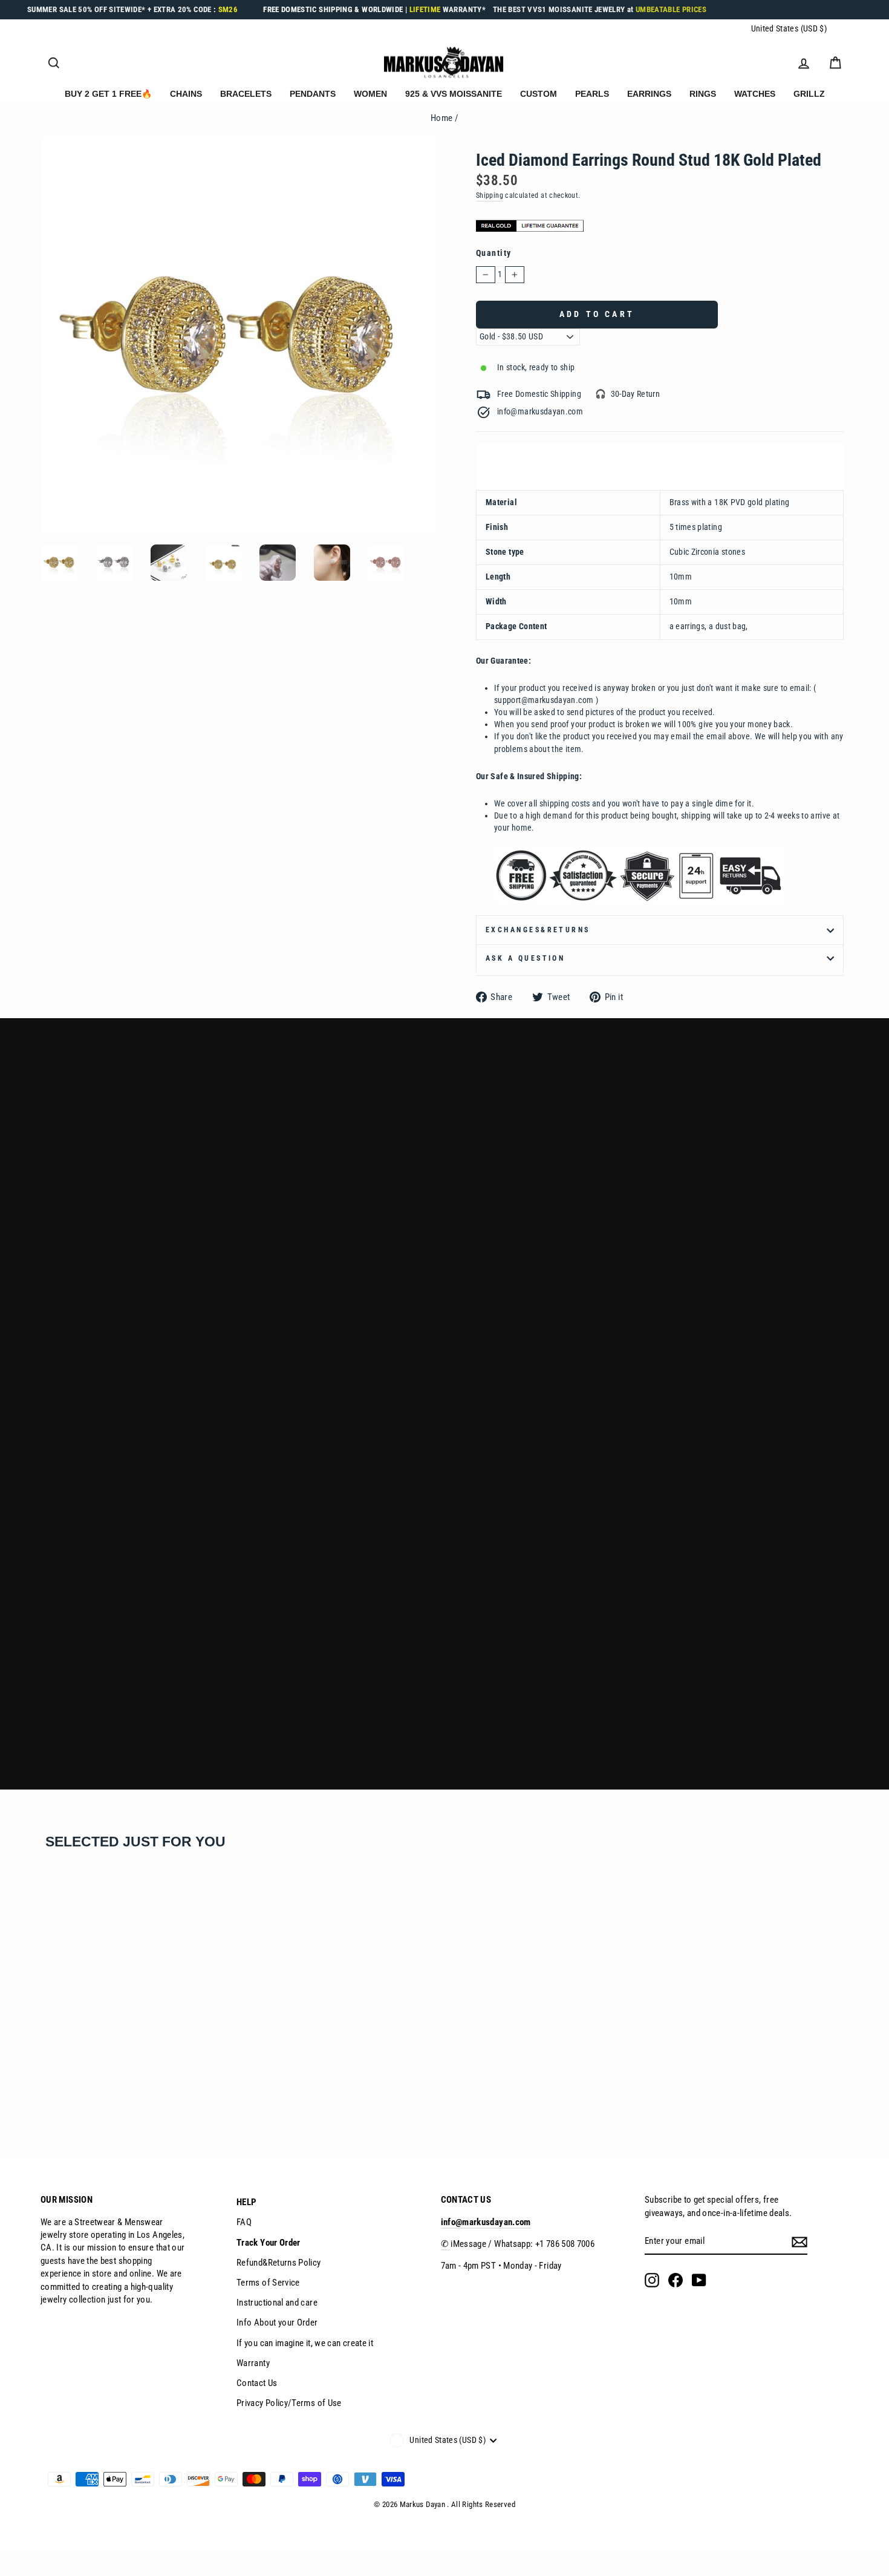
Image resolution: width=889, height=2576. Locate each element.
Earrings (649, 94)
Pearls (592, 94)
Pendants (313, 94)
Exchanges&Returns (538, 930)
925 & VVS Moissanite (454, 94)
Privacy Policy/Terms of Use (289, 2403)
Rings (703, 94)
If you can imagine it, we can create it (305, 2343)
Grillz (809, 94)
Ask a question (525, 958)
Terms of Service (268, 2283)
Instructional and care (277, 2303)
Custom (539, 94)
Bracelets (246, 94)
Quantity (494, 253)
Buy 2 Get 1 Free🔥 (108, 94)
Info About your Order (277, 2323)
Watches (755, 94)
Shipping (490, 195)
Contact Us (257, 2383)
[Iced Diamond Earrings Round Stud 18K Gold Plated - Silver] (64, 2091)
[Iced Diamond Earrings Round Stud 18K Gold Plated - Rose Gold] (80, 2091)
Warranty (253, 2363)
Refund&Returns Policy (279, 2263)
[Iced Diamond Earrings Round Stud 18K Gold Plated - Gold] (47, 2091)
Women (370, 94)
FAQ (244, 2222)
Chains (186, 94)
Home (441, 118)
